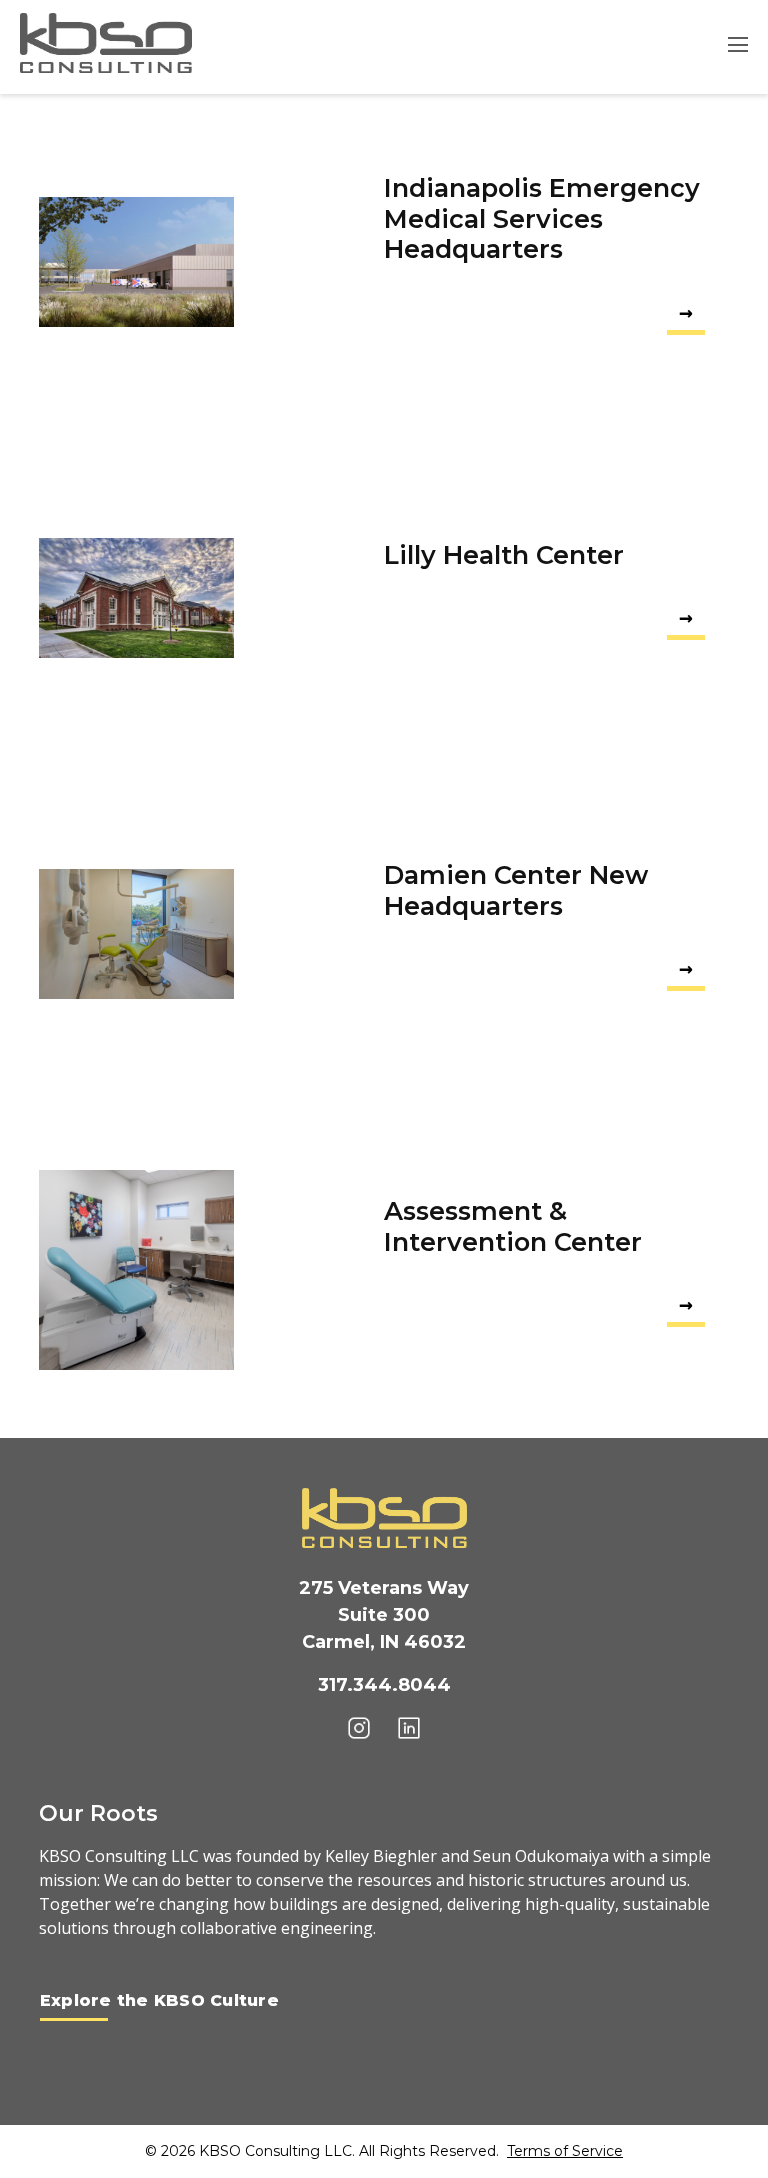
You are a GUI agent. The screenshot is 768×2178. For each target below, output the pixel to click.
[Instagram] (359, 1727)
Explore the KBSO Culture (159, 2000)
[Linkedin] (409, 1727)
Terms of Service (565, 2151)
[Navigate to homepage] (106, 43)
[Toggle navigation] (732, 47)
